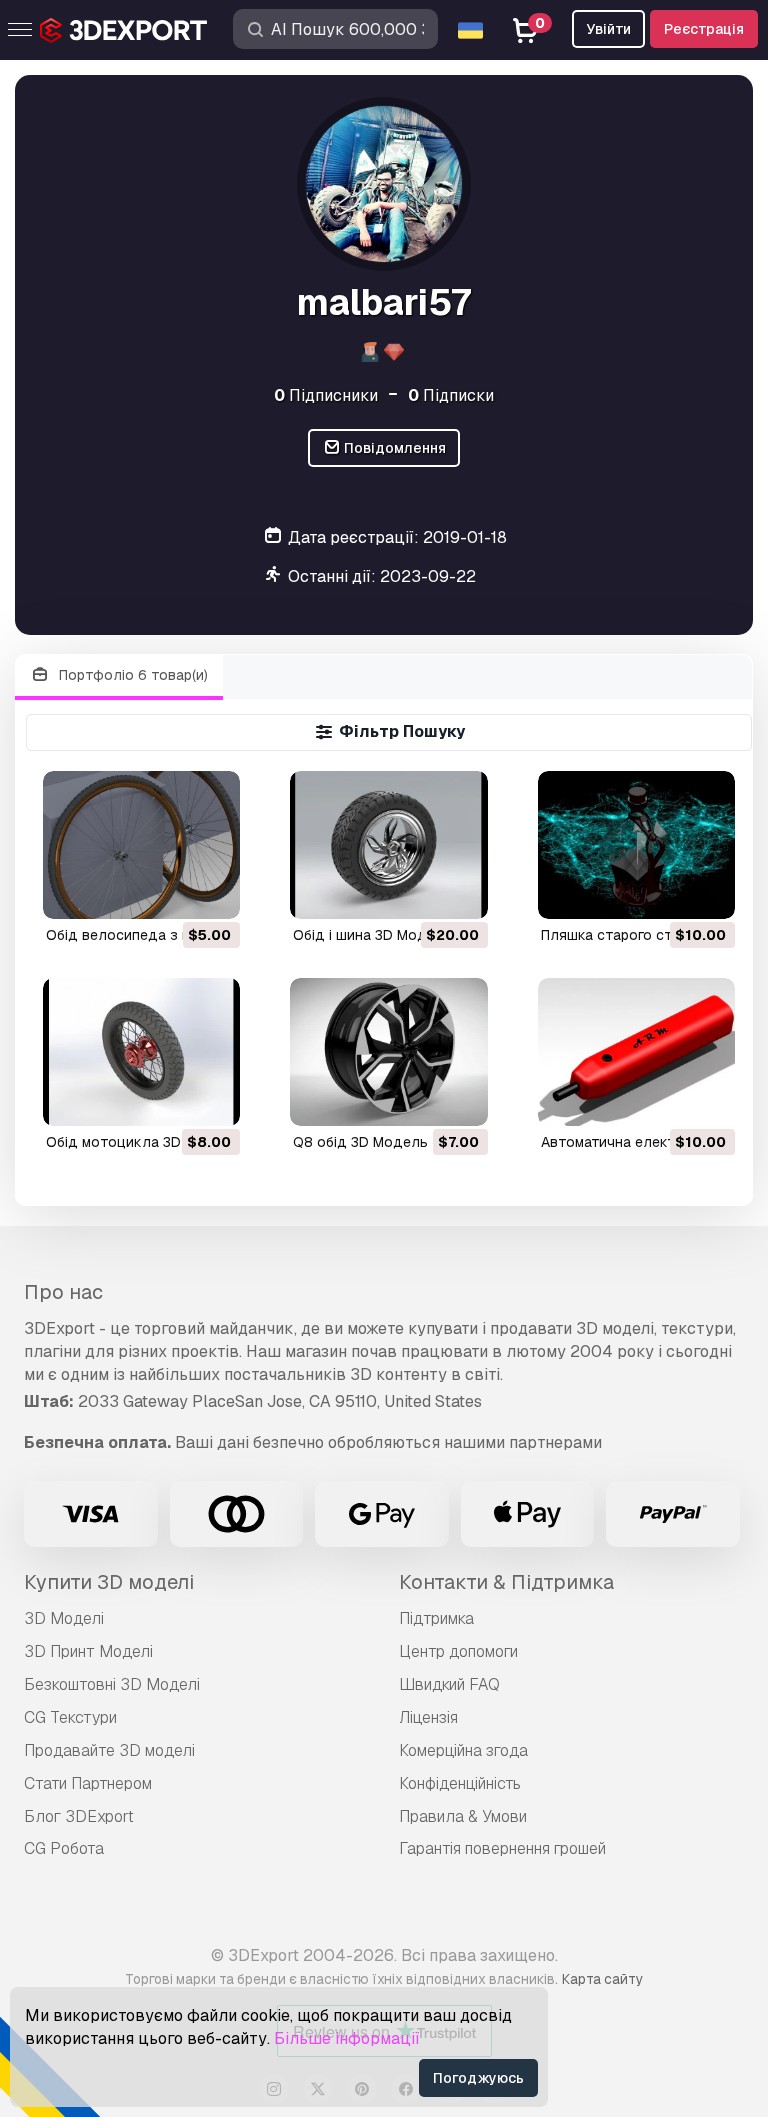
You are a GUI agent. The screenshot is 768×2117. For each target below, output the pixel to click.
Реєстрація (704, 29)
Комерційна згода (463, 1750)
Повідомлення (393, 448)
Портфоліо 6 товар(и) (131, 675)
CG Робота (64, 1848)
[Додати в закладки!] (211, 891)
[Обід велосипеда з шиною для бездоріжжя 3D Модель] (141, 845)
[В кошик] (170, 891)
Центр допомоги (458, 1651)
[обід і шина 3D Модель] (388, 845)
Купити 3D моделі (109, 1582)
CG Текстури (70, 1717)
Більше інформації (347, 2038)
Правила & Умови (463, 1816)
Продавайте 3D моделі (109, 1750)
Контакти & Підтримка (506, 1582)
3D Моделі (64, 1618)
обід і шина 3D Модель (372, 935)
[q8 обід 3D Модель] (388, 1052)
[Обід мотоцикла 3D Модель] (141, 1052)
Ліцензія (428, 1717)
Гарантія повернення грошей (502, 1848)
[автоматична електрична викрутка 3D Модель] (636, 1052)
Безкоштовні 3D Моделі (112, 1684)
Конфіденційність (460, 1783)
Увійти (608, 29)
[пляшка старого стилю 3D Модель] (636, 845)
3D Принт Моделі (88, 1651)
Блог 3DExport (79, 1816)
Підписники (326, 395)
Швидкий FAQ (449, 1684)
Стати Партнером (88, 1783)
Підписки (451, 395)
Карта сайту (602, 1979)
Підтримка (436, 1618)
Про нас (63, 1292)
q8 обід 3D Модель (360, 1142)
